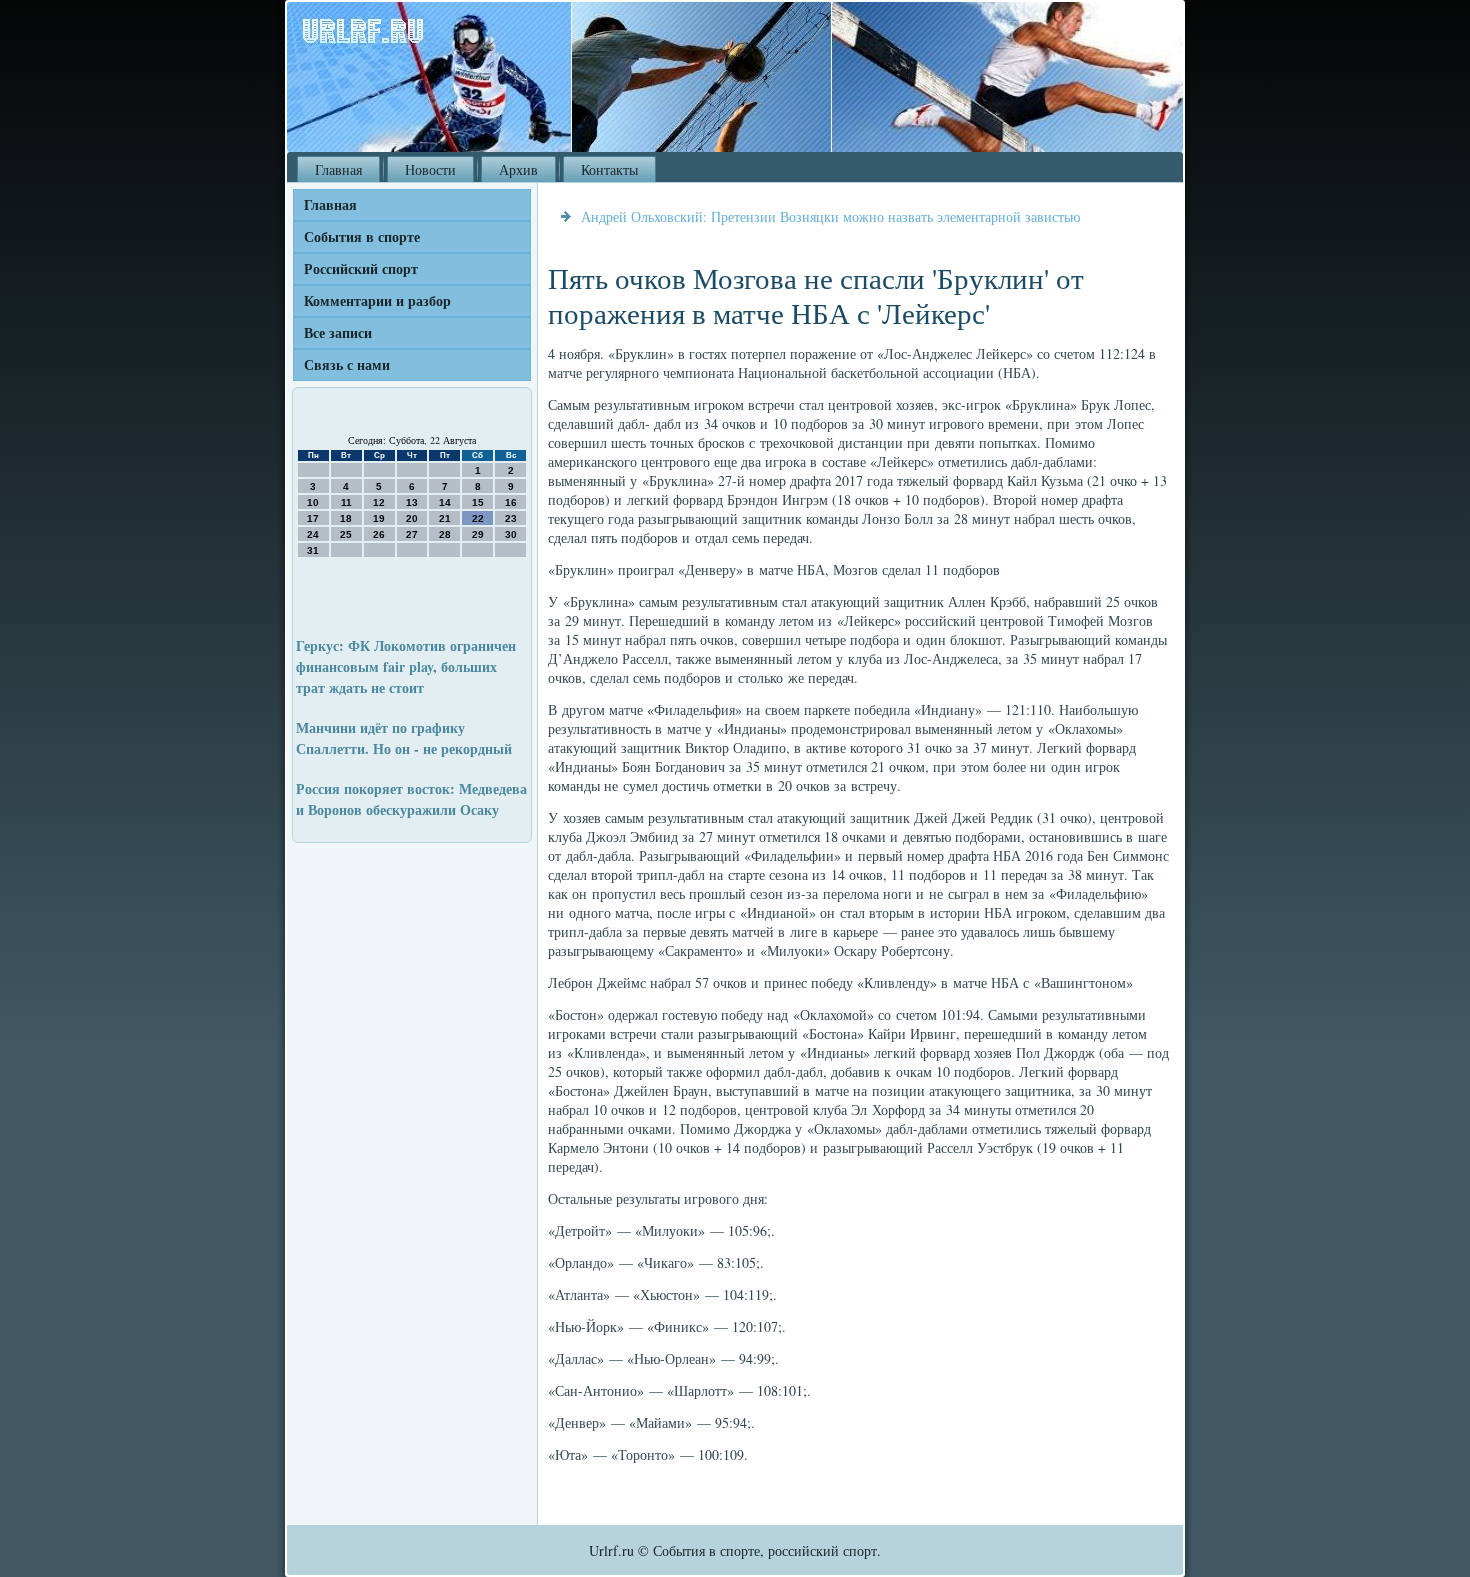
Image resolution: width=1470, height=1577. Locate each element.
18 (346, 518)
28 (445, 534)
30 (511, 534)
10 (313, 502)
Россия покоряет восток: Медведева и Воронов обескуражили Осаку (411, 799)
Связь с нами (347, 364)
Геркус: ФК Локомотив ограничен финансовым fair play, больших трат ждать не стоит (406, 666)
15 (478, 502)
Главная (338, 169)
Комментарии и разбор (377, 300)
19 (379, 518)
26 (379, 534)
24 (313, 534)
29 (478, 534)
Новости (430, 169)
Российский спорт (361, 268)
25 (346, 534)
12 (379, 502)
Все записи (338, 332)
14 (445, 502)
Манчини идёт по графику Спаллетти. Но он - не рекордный (404, 738)
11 (346, 502)
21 (445, 518)
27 (412, 534)
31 (313, 550)
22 (478, 518)
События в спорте (362, 236)
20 (412, 518)
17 (313, 518)
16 (511, 502)
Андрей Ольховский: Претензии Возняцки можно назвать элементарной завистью (830, 216)
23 (511, 518)
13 (412, 502)
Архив (518, 169)
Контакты (609, 169)
